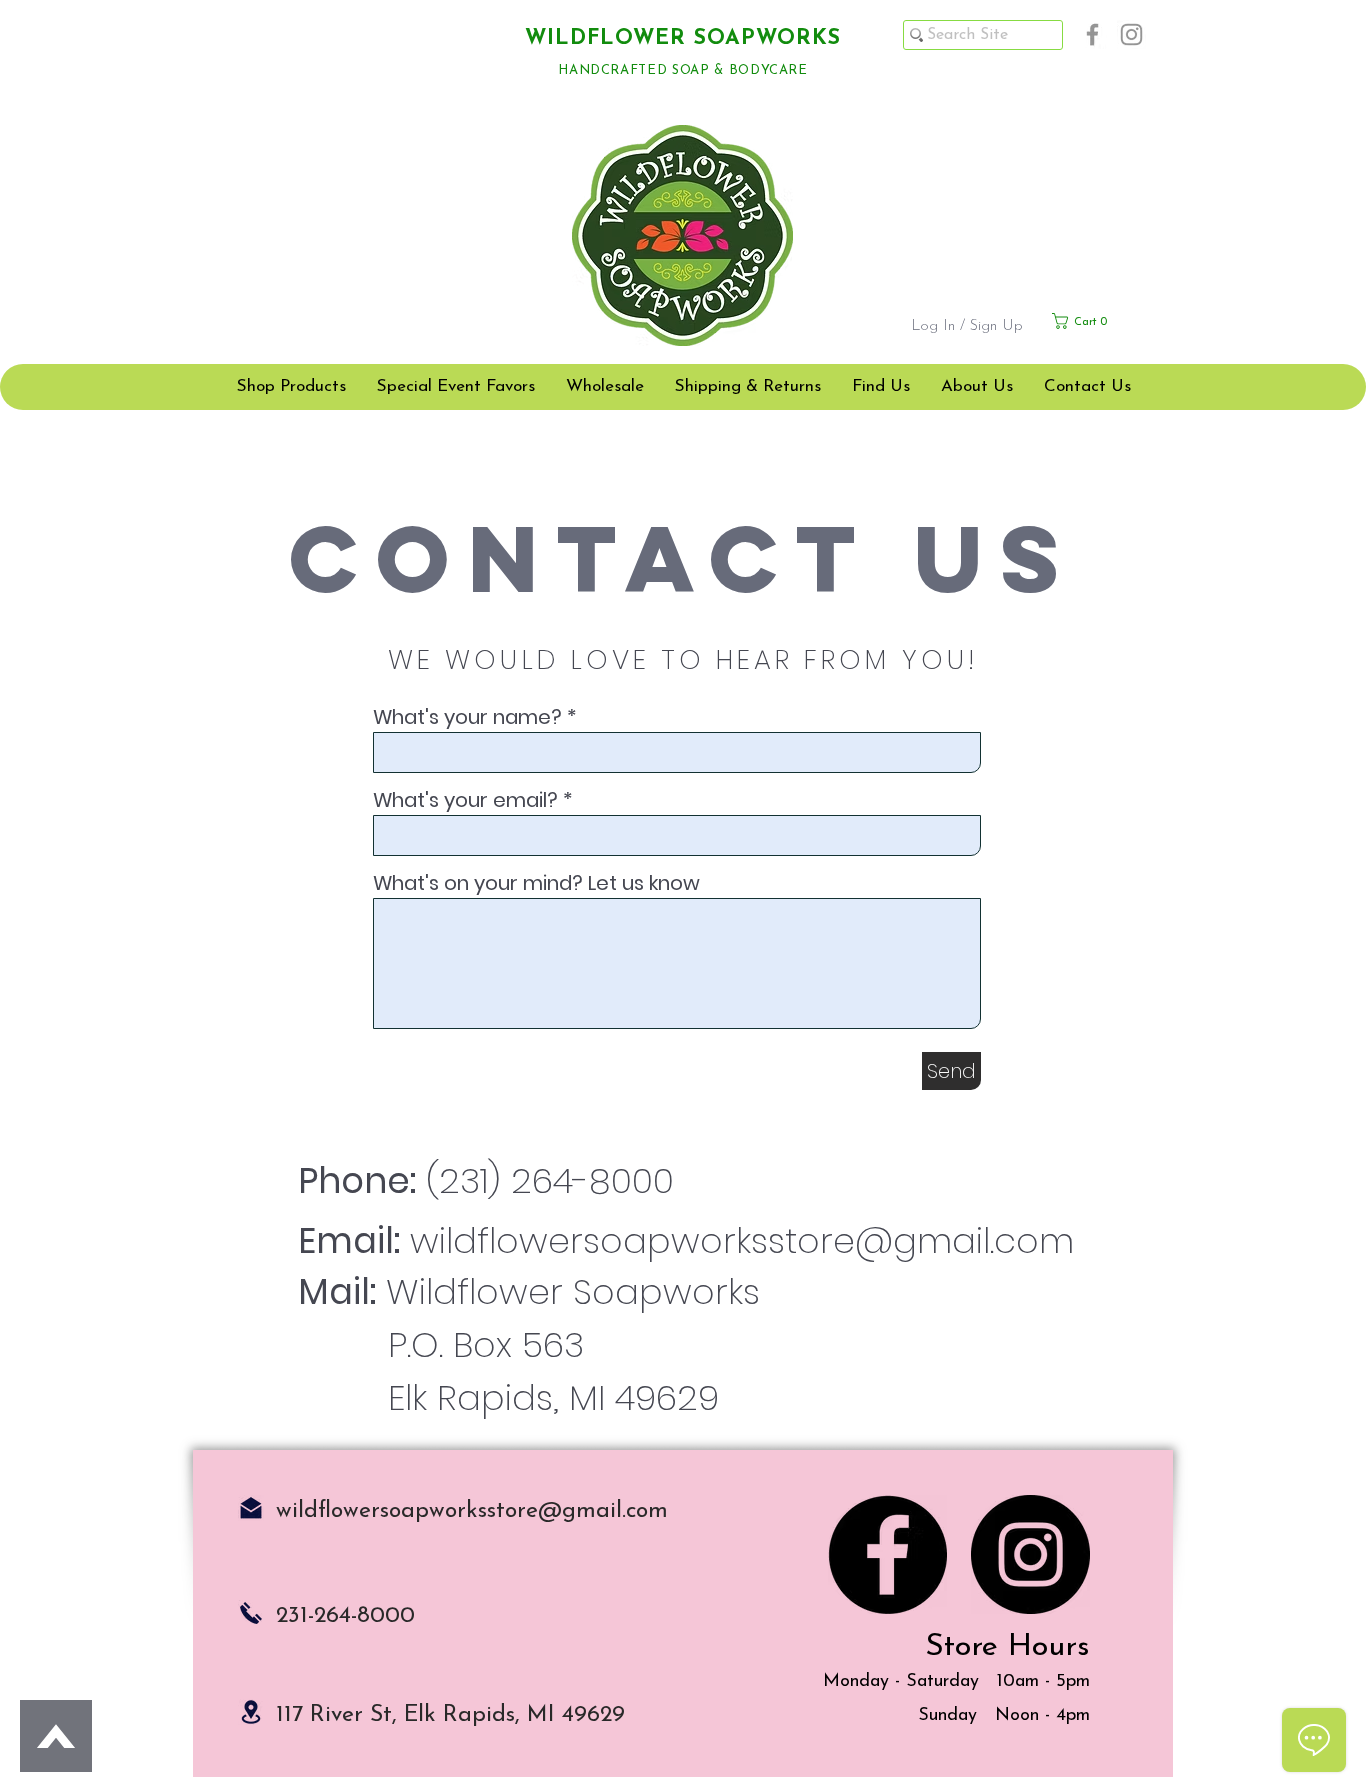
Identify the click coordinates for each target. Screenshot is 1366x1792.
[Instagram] (1131, 34)
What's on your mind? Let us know (536, 883)
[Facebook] (1092, 34)
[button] (1099, 321)
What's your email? (468, 800)
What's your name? (467, 717)
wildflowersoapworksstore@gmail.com (742, 1240)
